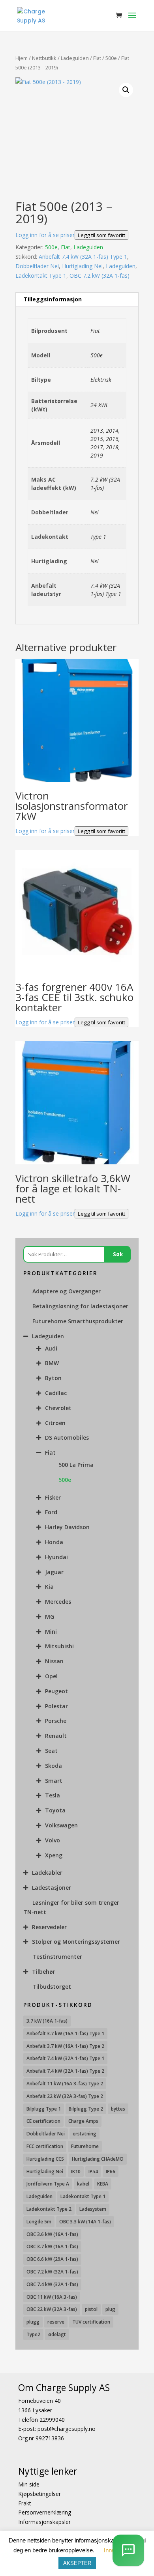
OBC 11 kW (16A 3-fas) (52, 2297)
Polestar (56, 1706)
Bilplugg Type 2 (86, 2109)
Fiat (97, 58)
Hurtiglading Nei (82, 266)
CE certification (43, 2121)
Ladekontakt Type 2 (49, 2209)
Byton (53, 1378)
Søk (118, 1254)
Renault (56, 1736)
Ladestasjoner (52, 1888)
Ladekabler (47, 1873)
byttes (118, 2109)
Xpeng (54, 1855)
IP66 (111, 2172)
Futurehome (85, 2146)
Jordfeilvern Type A (48, 2184)
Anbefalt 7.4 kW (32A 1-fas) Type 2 (65, 2071)
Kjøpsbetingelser (39, 2494)
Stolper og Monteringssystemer (76, 1942)
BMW (52, 1363)
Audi (51, 1348)
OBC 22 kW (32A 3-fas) (52, 2309)
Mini (51, 1632)
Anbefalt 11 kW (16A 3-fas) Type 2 (65, 2084)
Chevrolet (58, 1408)
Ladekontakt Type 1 (41, 276)
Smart (54, 1781)
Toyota (55, 1810)
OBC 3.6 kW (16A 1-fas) (52, 2234)
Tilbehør (44, 1972)
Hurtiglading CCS (45, 2159)
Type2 (33, 2334)
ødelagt (57, 2334)
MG (50, 1617)
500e (111, 58)
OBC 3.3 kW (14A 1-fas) (85, 2222)
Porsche (56, 1721)
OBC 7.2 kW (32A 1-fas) (100, 276)
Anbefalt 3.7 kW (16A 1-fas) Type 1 (65, 2033)
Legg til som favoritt (101, 235)
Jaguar (54, 1572)
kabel (83, 2184)
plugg (33, 2322)
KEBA (103, 2184)
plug (110, 2309)
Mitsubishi (59, 1646)
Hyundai (56, 1557)
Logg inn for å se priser (45, 235)
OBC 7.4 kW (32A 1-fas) (52, 2284)
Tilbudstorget (52, 1987)
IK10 (76, 2172)
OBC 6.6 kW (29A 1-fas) (52, 2259)
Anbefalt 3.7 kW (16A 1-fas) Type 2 (65, 2046)
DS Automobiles (67, 1437)
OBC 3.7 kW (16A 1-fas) (52, 2246)
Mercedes (58, 1602)
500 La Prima (76, 1465)
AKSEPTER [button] (77, 2563)
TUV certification (91, 2322)
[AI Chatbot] (128, 2550)
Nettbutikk (44, 58)
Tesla (53, 1795)
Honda (54, 1542)
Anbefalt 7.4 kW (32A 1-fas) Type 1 (83, 257)
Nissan (54, 1661)
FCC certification (45, 2146)
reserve (56, 2322)
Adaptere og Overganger (67, 1291)
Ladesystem (93, 2209)
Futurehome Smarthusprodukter (78, 1321)
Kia (49, 1587)
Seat (51, 1751)
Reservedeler (49, 1927)
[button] (126, 90)
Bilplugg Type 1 (44, 2109)
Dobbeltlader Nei (37, 266)
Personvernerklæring (45, 2512)
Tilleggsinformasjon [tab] (53, 299)
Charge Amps (83, 2121)
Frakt (25, 2503)
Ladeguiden (75, 58)
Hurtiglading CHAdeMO (98, 2159)
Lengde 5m (39, 2222)
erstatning (85, 2134)
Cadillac (56, 1393)
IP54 (93, 2172)
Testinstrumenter (57, 1957)
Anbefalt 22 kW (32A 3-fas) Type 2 (65, 2096)
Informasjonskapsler (44, 2522)
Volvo (53, 1840)
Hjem (22, 58)
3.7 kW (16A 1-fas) (47, 2021)
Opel (51, 1676)
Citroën (55, 1423)
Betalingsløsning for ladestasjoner (80, 1306)
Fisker (53, 1497)
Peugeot (56, 1691)
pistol (91, 2309)
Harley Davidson (67, 1527)
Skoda (54, 1766)
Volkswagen (61, 1825)
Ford (51, 1512)
